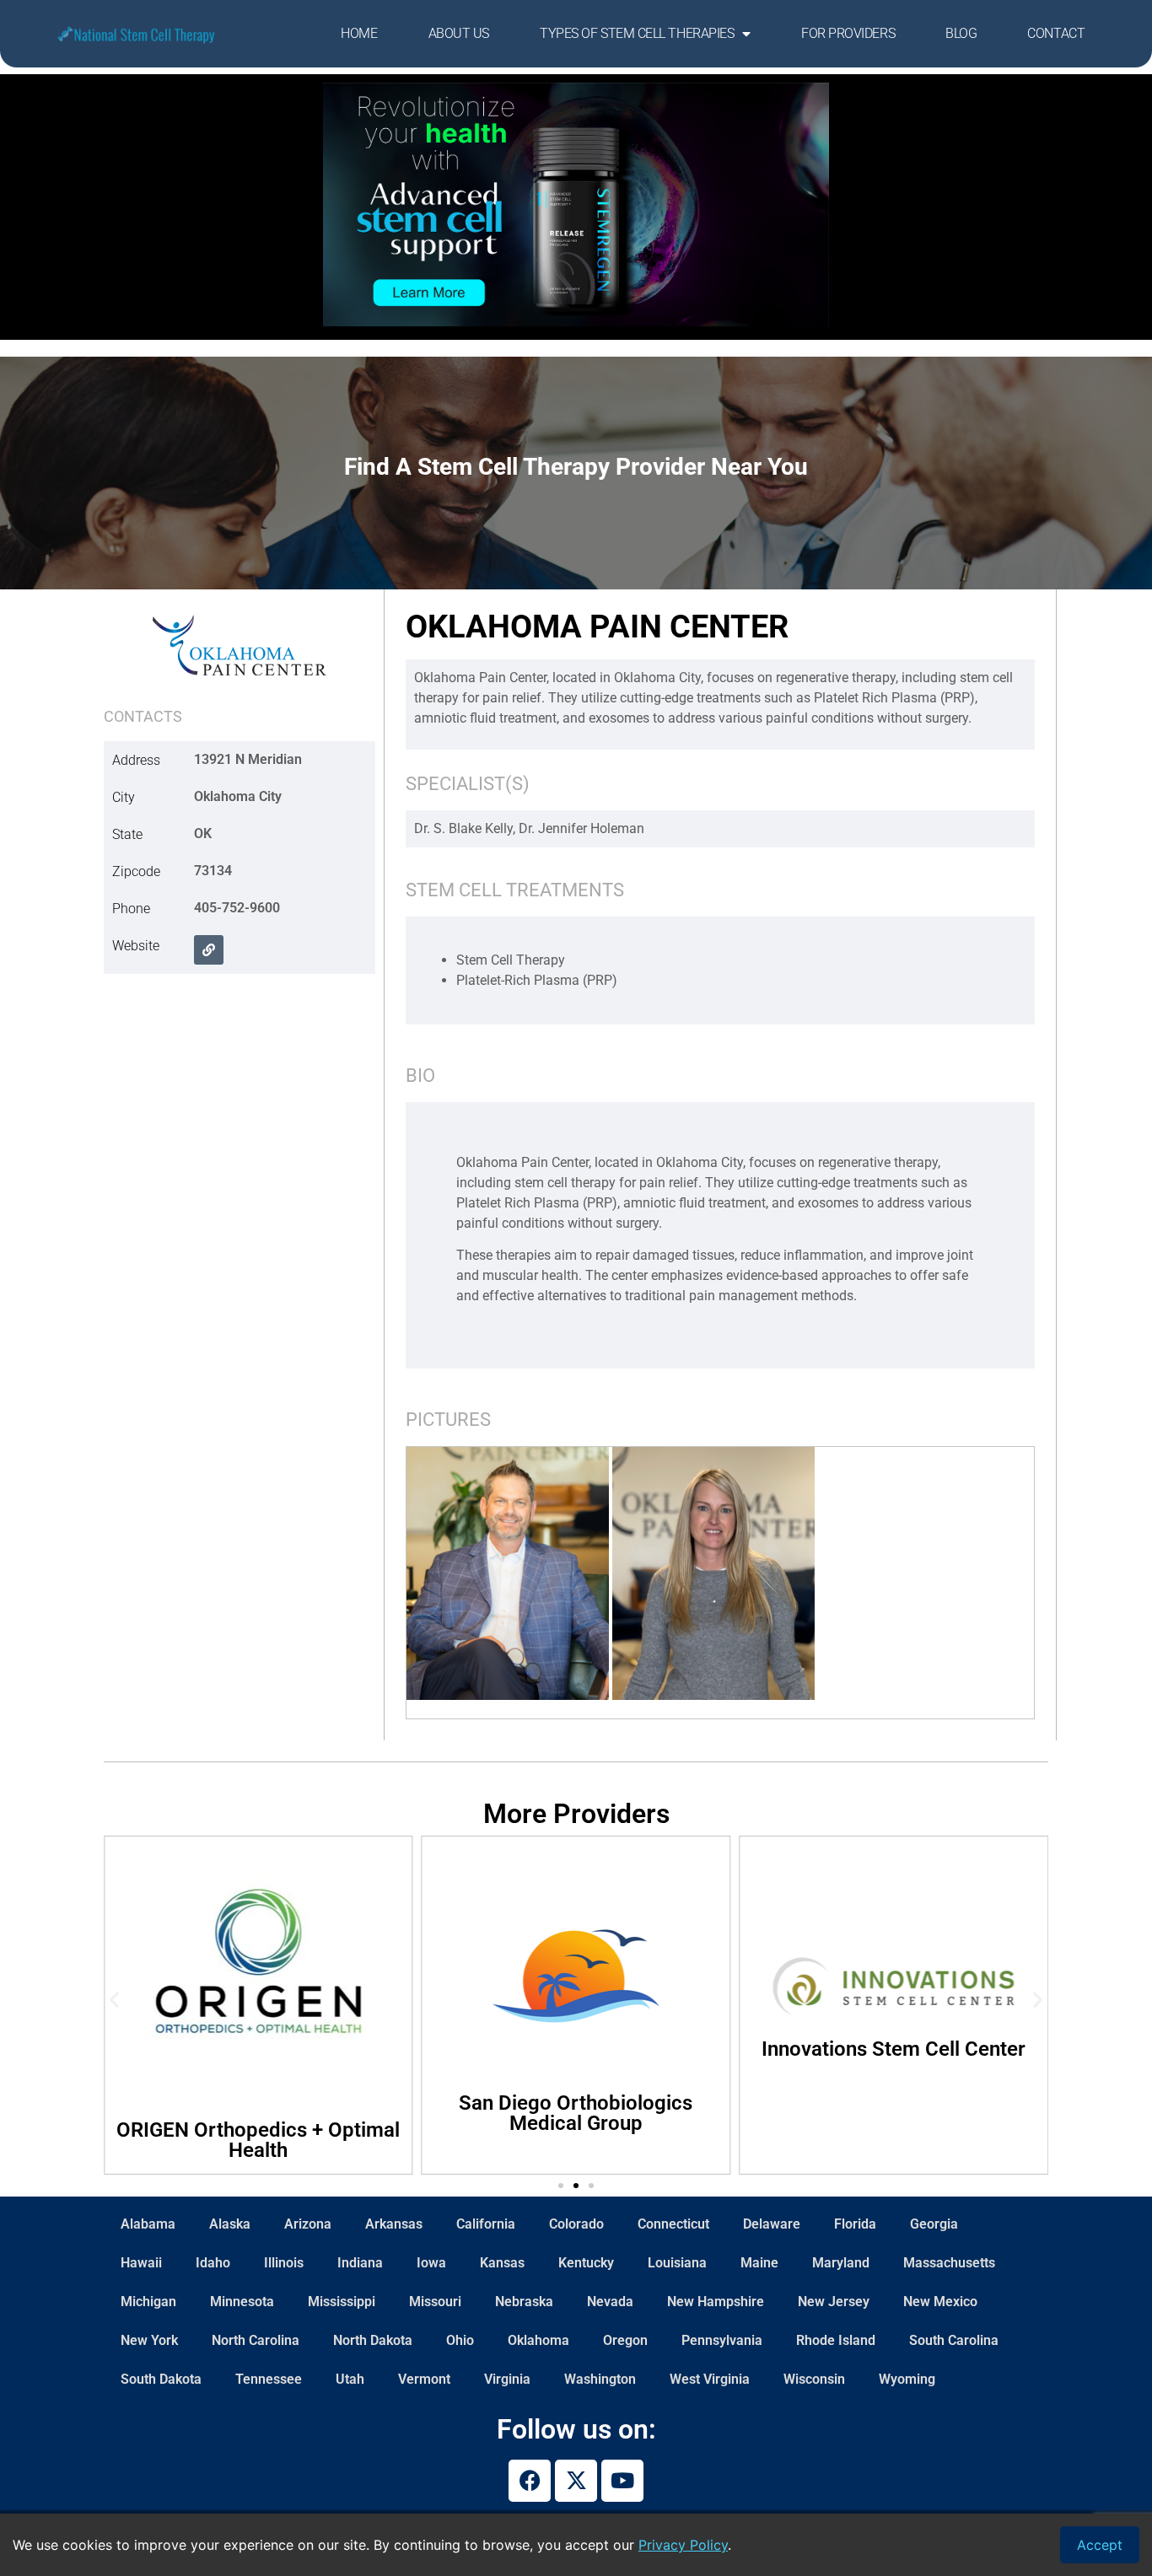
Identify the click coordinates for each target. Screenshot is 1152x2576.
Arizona (308, 2224)
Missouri (435, 2302)
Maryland (841, 2263)
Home (359, 33)
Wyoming (907, 2379)
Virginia (507, 2379)
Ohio (460, 2340)
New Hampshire (716, 2302)
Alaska (230, 2224)
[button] (114, 1999)
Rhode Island (836, 2340)
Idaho (213, 2263)
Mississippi (342, 2302)
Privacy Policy (683, 2545)
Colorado (576, 2224)
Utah (350, 2379)
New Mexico (940, 2302)
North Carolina (256, 2340)
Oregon (625, 2340)
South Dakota (161, 2379)
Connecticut (673, 2224)
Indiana (360, 2263)
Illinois (284, 2263)
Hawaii (141, 2263)
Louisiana (677, 2263)
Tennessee (269, 2379)
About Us (459, 33)
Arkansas (394, 2224)
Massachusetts (949, 2263)
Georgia (934, 2224)
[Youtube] (622, 2481)
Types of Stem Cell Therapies (637, 33)
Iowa (431, 2263)
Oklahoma (538, 2340)
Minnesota (242, 2302)
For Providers (848, 33)
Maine (759, 2263)
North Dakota (373, 2340)
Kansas (502, 2263)
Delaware (772, 2224)
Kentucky (586, 2263)
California (486, 2224)
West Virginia (710, 2379)
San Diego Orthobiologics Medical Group (302, 2113)
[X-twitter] (576, 2481)
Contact (1056, 33)
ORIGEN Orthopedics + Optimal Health (938, 2140)
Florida (855, 2224)
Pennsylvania (722, 2340)
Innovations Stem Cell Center (620, 2049)
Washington (600, 2379)
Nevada (610, 2302)
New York (149, 2340)
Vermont (424, 2379)
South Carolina (954, 2340)
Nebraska (524, 2302)
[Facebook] (530, 2481)
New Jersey (834, 2302)
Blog (961, 33)
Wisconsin (814, 2379)
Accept (1100, 2545)
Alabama (148, 2224)
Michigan (148, 2302)
